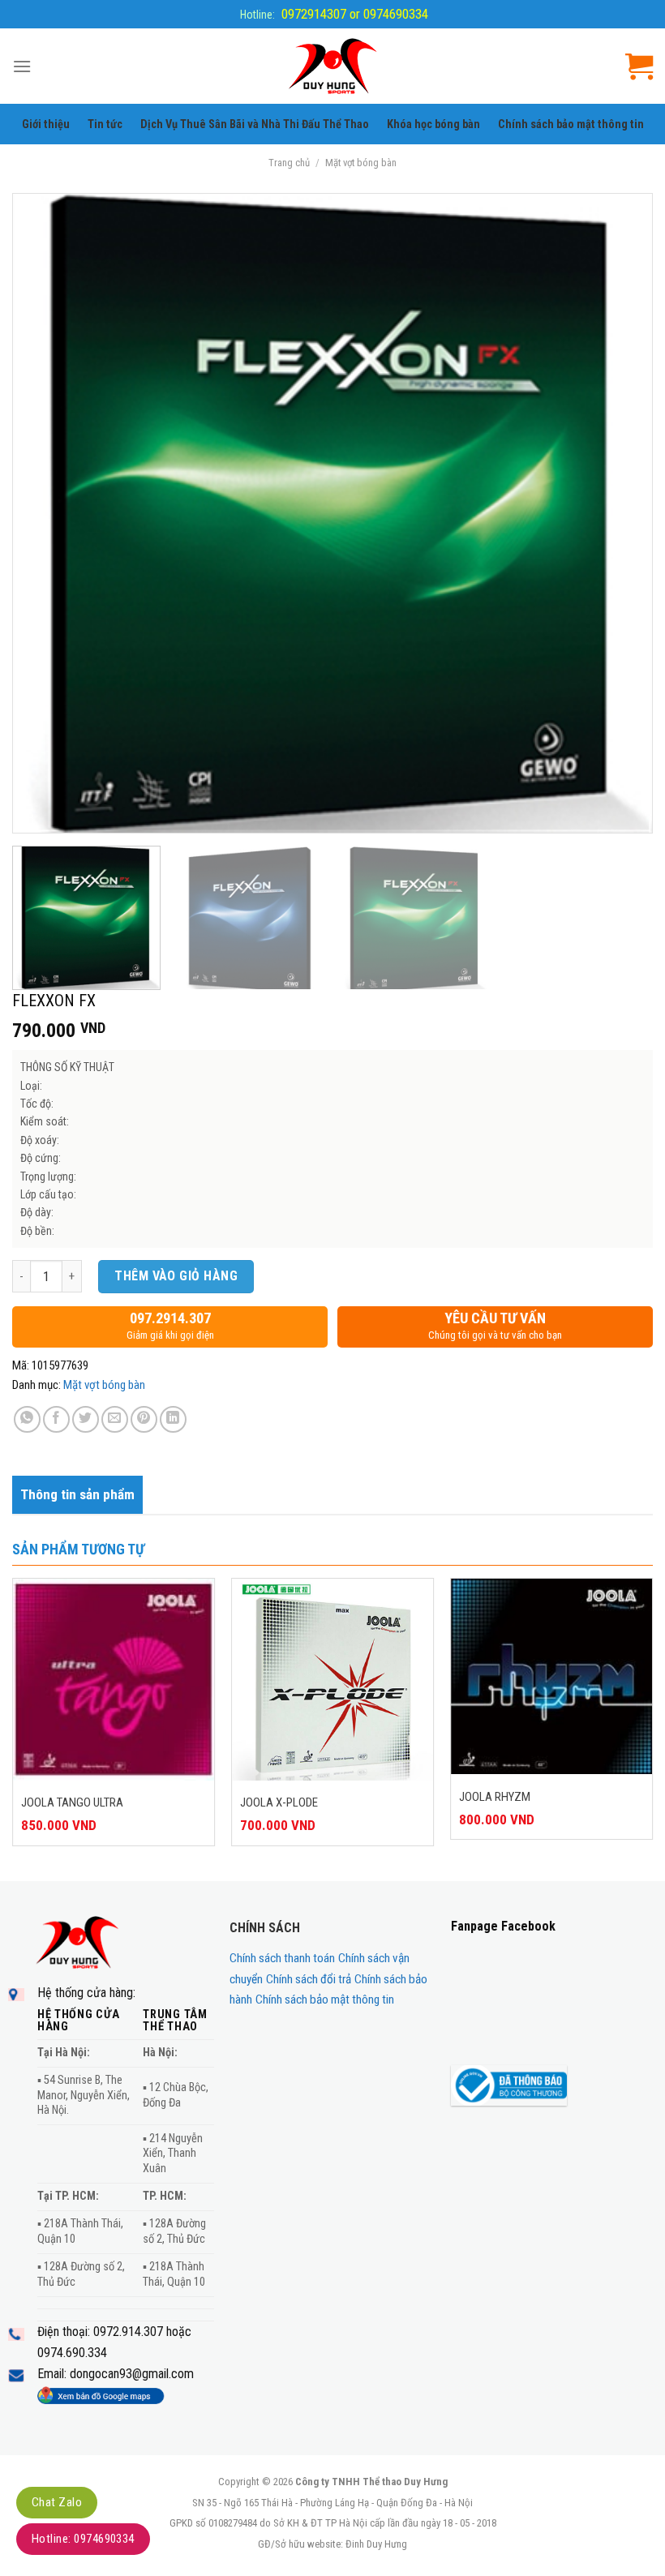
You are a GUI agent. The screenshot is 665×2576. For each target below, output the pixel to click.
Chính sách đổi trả (309, 1979)
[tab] (77, 1495)
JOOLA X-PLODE (279, 1802)
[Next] (619, 514)
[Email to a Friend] (115, 1419)
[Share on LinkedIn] (173, 1419)
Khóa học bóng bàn (433, 124)
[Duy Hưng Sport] (333, 66)
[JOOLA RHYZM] (551, 1676)
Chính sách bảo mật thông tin (571, 124)
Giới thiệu (46, 124)
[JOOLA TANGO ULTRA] (114, 1679)
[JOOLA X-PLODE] (332, 1679)
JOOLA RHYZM (495, 1797)
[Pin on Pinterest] (144, 1419)
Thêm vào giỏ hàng (176, 1276)
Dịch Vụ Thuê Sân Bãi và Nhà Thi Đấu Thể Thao (255, 124)
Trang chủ (289, 163)
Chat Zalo (57, 2502)
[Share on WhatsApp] (27, 1419)
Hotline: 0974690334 (83, 2539)
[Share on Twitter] (86, 1419)
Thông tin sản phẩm (77, 1494)
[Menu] (22, 66)
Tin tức (105, 124)
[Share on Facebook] (56, 1419)
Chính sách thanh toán (282, 1958)
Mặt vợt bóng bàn (361, 163)
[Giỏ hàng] (639, 66)
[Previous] (46, 514)
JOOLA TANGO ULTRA (72, 1802)
